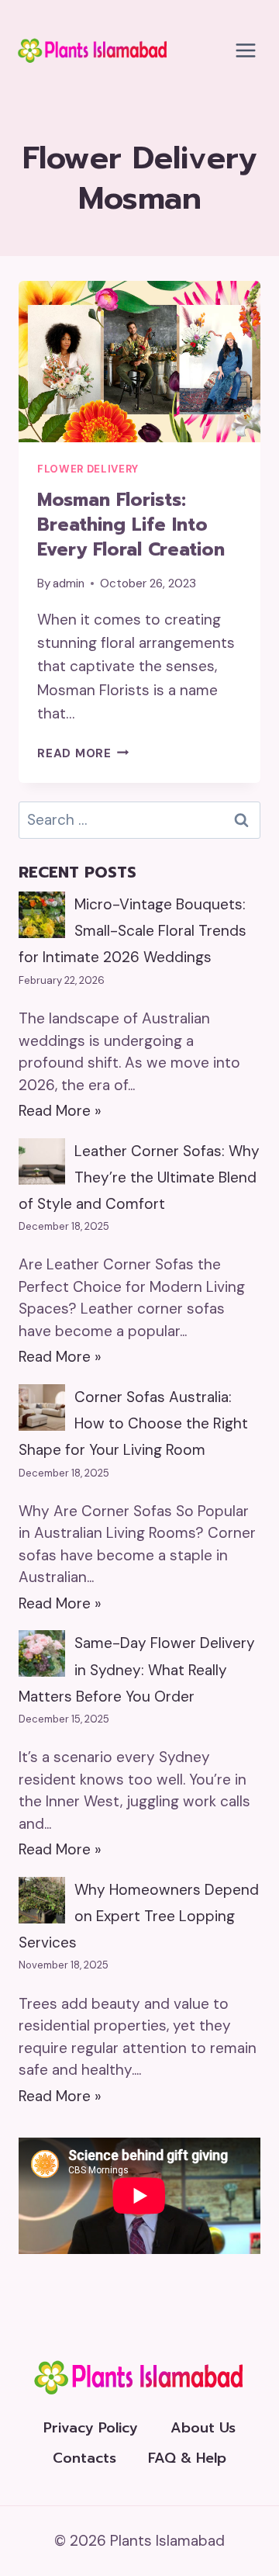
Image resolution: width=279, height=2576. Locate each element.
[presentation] (139, 362)
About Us (203, 2428)
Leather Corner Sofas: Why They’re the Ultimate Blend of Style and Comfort (139, 1177)
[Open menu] (245, 50)
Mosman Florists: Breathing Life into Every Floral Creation (131, 525)
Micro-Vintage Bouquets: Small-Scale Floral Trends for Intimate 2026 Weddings (133, 931)
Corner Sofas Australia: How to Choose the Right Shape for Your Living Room (133, 1423)
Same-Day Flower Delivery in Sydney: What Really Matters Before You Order (137, 1669)
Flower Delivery (88, 469)
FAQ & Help (187, 2458)
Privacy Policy (91, 2428)
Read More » (60, 1111)
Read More (83, 753)
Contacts (84, 2458)
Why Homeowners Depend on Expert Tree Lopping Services (139, 1916)
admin (69, 583)
